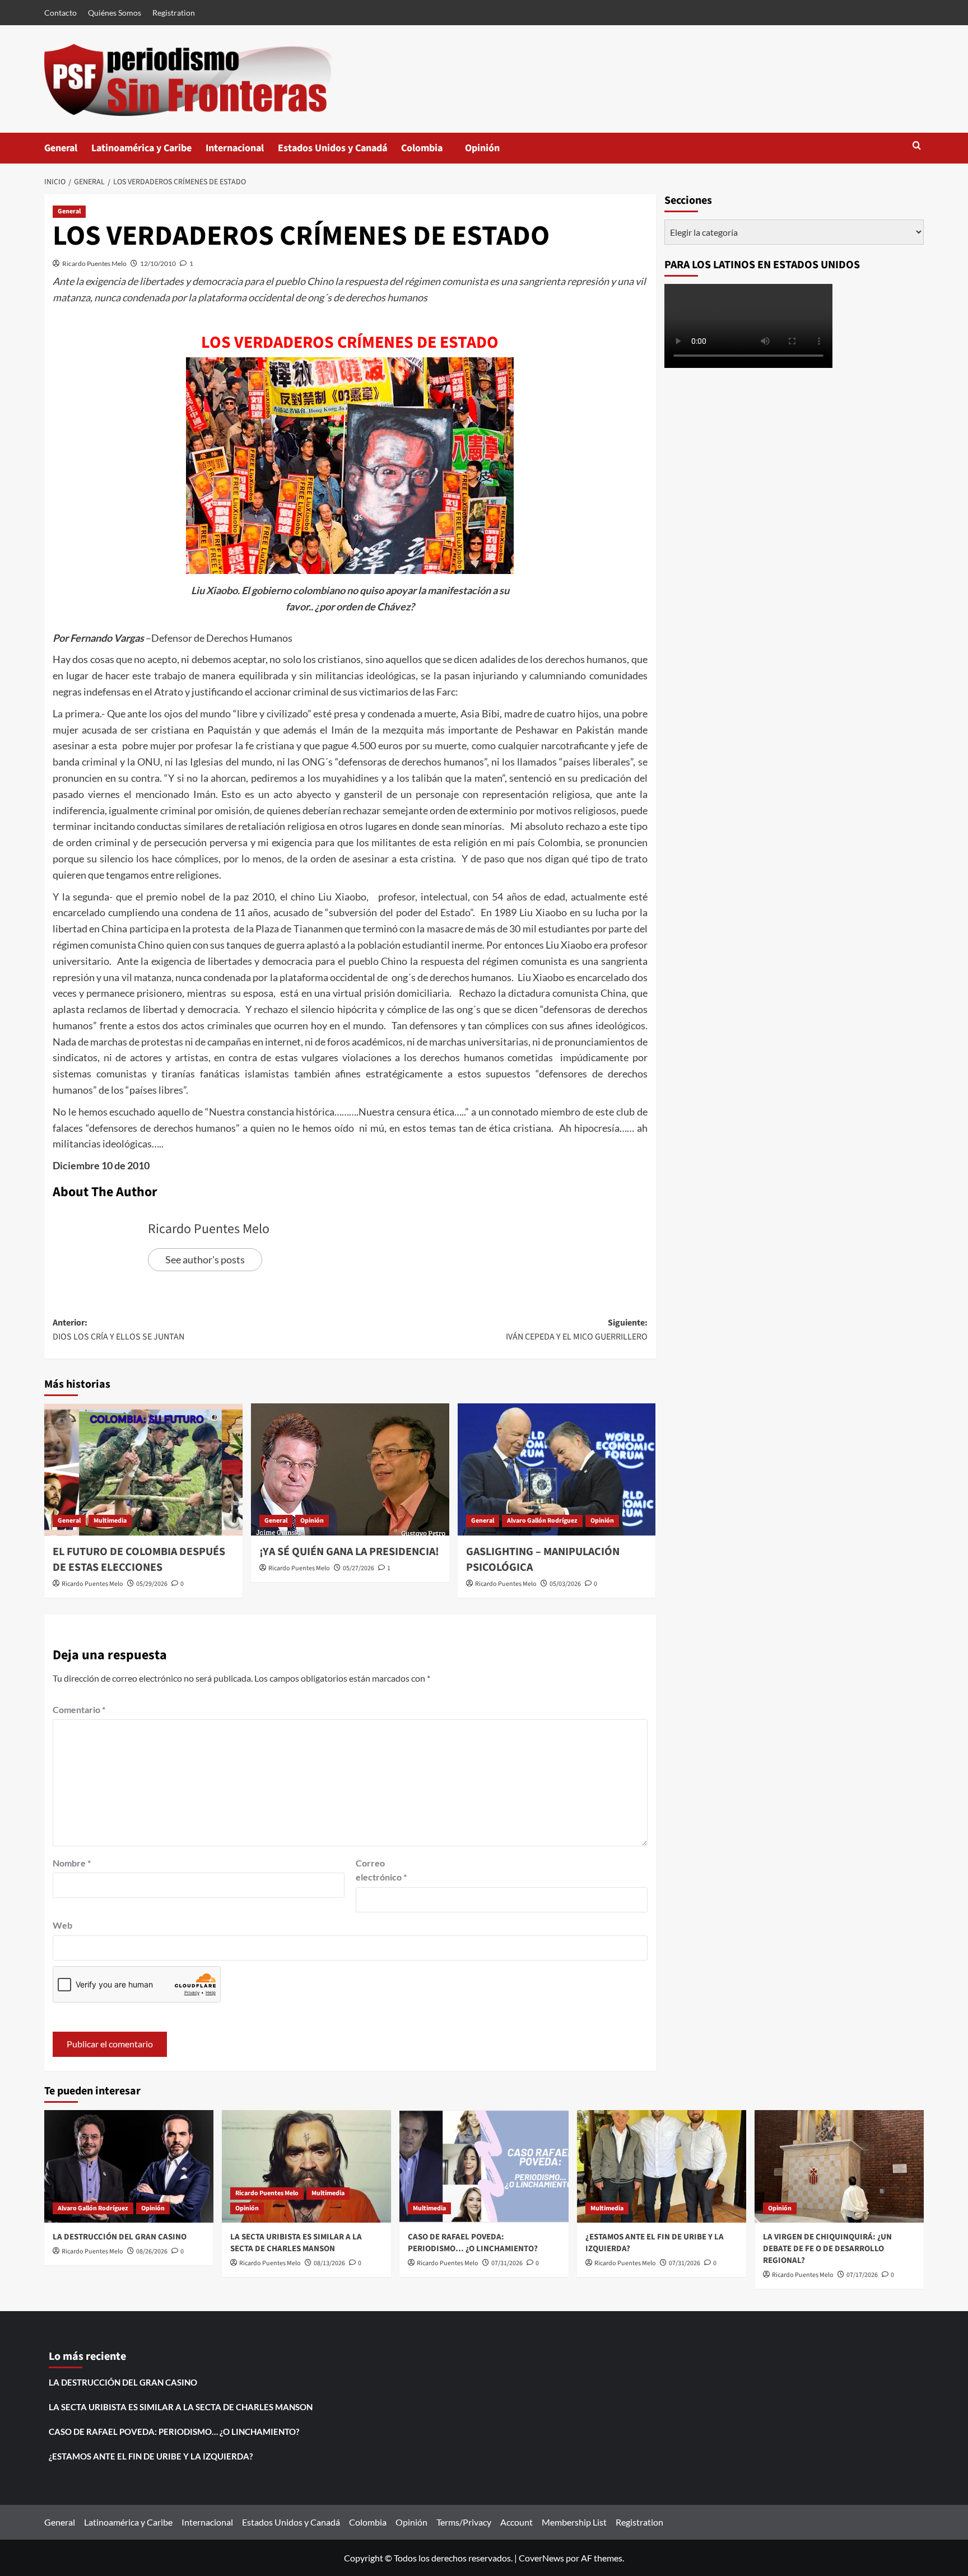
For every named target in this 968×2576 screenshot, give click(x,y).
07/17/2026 (862, 2275)
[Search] (917, 146)
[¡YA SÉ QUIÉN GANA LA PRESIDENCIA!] (350, 1469)
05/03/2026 (565, 1584)
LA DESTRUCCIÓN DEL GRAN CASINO (120, 2237)
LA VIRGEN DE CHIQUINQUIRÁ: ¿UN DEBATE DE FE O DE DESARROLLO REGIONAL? (827, 2249)
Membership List (574, 2522)
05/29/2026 (152, 1584)
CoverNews (541, 2558)
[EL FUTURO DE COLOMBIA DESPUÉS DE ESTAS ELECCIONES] (143, 1469)
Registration (174, 13)
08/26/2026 (152, 2251)
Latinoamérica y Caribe (141, 148)
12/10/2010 (158, 263)
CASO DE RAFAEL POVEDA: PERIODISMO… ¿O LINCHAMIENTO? (473, 2243)
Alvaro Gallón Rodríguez (542, 1521)
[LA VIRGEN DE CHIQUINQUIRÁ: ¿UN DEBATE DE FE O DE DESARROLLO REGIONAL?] (839, 2166)
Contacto (61, 13)
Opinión (494, 152)
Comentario (79, 1709)
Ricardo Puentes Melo (94, 263)
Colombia (433, 152)
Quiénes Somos (115, 13)
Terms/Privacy (464, 2522)
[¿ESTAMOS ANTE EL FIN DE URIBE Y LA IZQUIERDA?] (662, 2166)
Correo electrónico (381, 1870)
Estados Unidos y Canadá (332, 148)
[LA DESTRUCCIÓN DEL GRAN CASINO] (129, 2166)
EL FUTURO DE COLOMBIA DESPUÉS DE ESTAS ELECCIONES (139, 1560)
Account (516, 2522)
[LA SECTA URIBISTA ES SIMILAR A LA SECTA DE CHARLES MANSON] (306, 2166)
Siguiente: (577, 1330)
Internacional (235, 148)
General (61, 148)
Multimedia (110, 1521)
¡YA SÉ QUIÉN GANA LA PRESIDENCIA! (349, 1552)
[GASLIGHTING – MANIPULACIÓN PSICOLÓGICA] (557, 1469)
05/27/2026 (359, 1568)
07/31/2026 (507, 2263)
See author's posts (205, 1259)
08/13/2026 (329, 2263)
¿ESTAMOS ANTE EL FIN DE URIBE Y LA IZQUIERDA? (151, 2456)
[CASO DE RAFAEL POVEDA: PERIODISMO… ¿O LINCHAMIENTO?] (484, 2166)
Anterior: (118, 1330)
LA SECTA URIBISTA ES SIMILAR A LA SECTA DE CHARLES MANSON (296, 2243)
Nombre (72, 1863)
